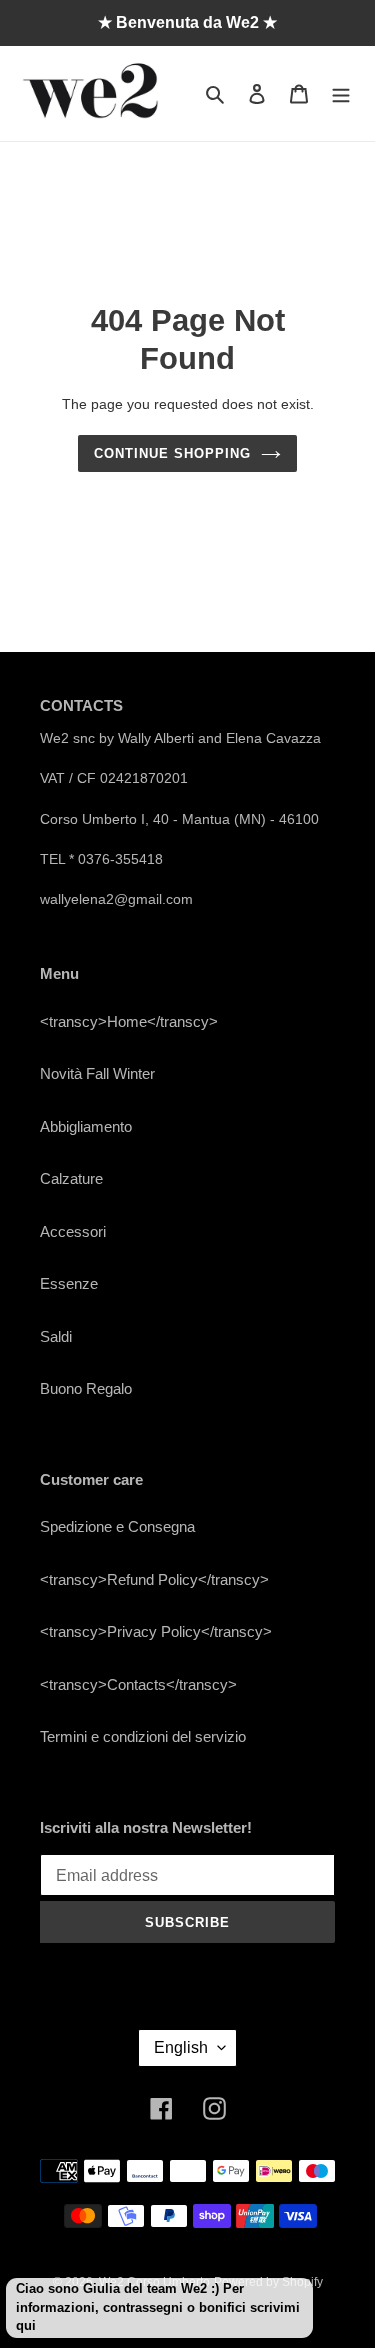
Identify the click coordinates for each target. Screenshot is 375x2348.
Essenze (69, 1283)
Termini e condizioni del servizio (143, 1736)
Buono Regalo (86, 1388)
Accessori (73, 1231)
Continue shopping (173, 453)
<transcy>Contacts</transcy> (138, 1684)
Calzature (71, 1178)
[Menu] (341, 93)
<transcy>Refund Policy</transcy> (154, 1579)
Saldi (56, 1336)
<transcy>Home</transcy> (129, 1021)
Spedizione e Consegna (117, 1526)
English (181, 2047)
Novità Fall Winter (97, 1073)
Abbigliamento (86, 1126)
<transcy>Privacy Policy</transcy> (156, 1631)
